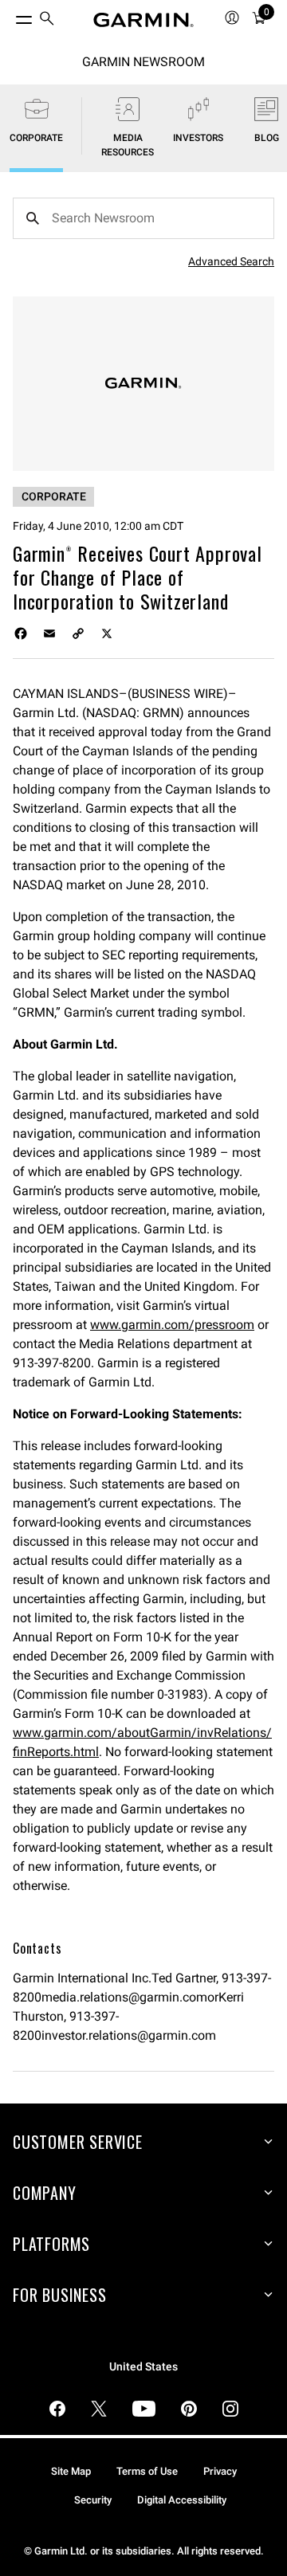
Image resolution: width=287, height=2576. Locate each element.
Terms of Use (147, 2471)
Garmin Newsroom (143, 62)
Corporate (36, 138)
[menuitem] (47, 20)
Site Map (71, 2471)
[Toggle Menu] (10, 16)
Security (93, 2500)
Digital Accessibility (182, 2500)
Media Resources (128, 145)
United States (143, 2367)
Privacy (220, 2471)
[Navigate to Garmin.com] (143, 20)
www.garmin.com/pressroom (172, 1325)
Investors (198, 138)
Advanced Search (231, 261)
